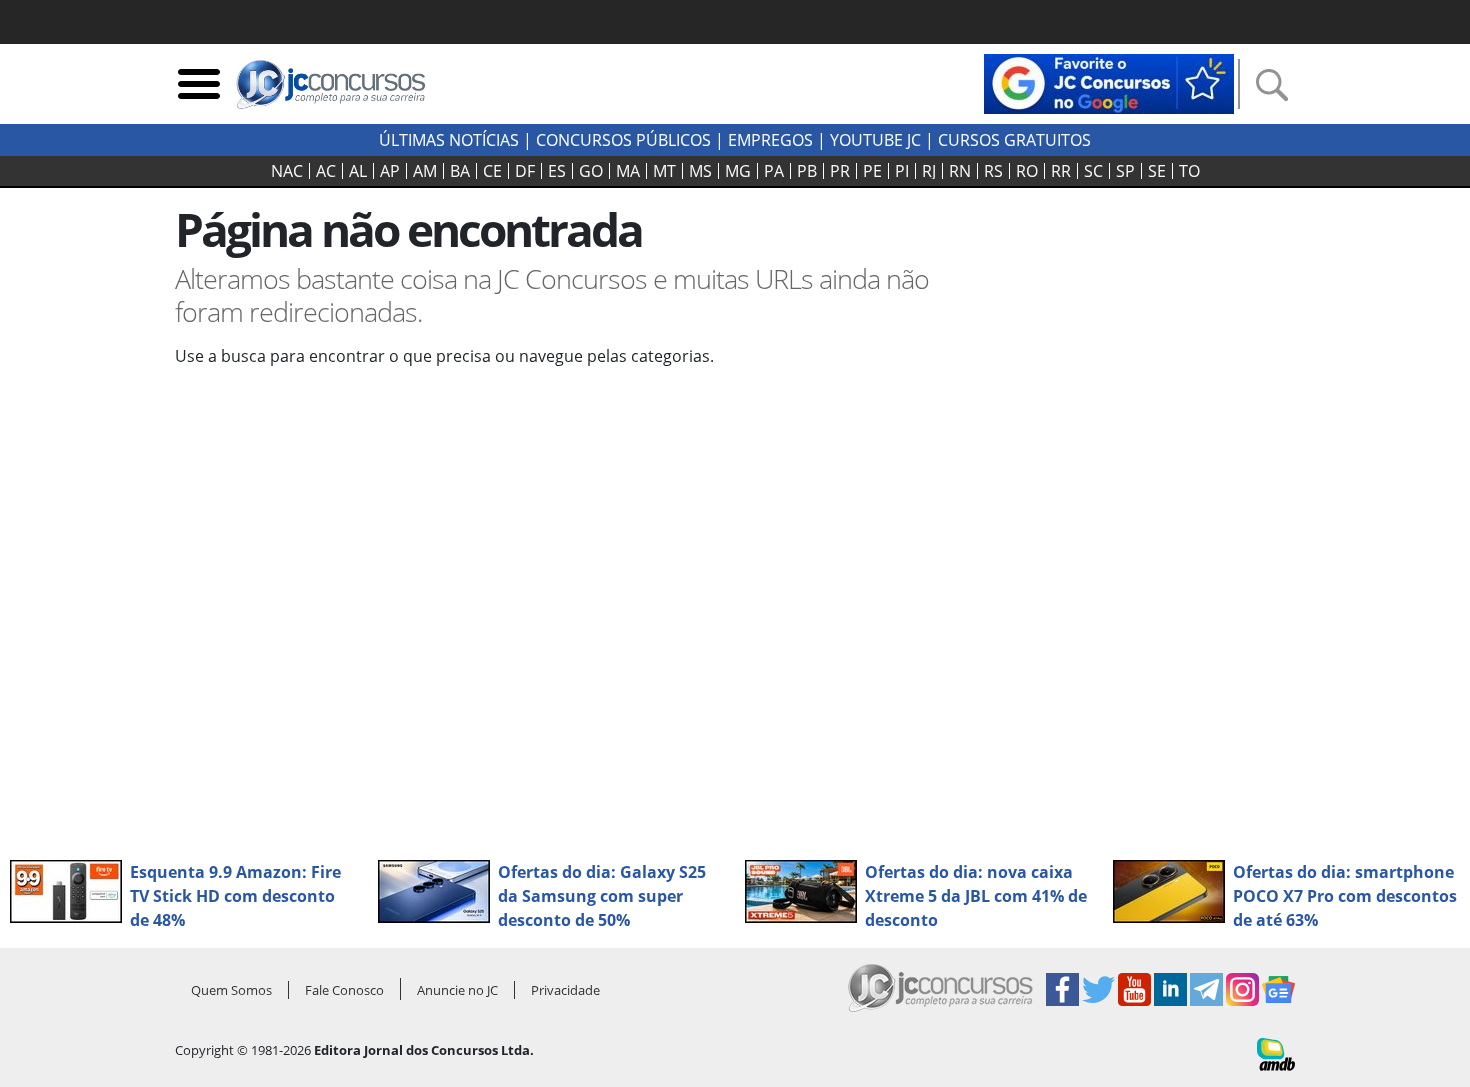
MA (628, 171)
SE (1157, 171)
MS (700, 171)
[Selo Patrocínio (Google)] (1109, 82)
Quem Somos (231, 990)
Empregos (770, 140)
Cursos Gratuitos (1014, 140)
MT (664, 171)
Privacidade (565, 990)
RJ (929, 171)
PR (840, 171)
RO (1027, 171)
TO (1189, 171)
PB (807, 171)
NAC (287, 171)
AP (390, 171)
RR (1061, 171)
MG (738, 171)
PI (902, 171)
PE (872, 171)
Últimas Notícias (449, 140)
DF (525, 171)
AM (425, 171)
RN (960, 171)
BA (460, 171)
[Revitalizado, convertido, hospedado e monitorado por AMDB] (1276, 1053)
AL (358, 171)
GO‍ (591, 171)
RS (993, 171)
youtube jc (875, 140)
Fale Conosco (344, 990)
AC (326, 171)
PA (774, 171)
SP (1125, 171)
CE (492, 171)
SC (1093, 171)
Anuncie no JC (457, 990)
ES (557, 171)
